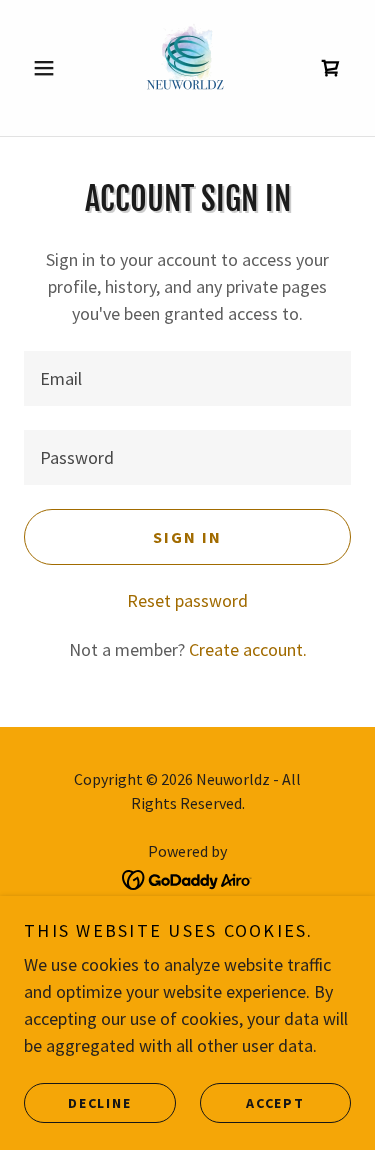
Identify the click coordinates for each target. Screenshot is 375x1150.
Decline (99, 1102)
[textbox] (187, 378)
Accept (275, 1102)
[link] (187, 68)
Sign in (187, 537)
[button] (48, 68)
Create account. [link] (248, 649)
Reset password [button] (187, 600)
